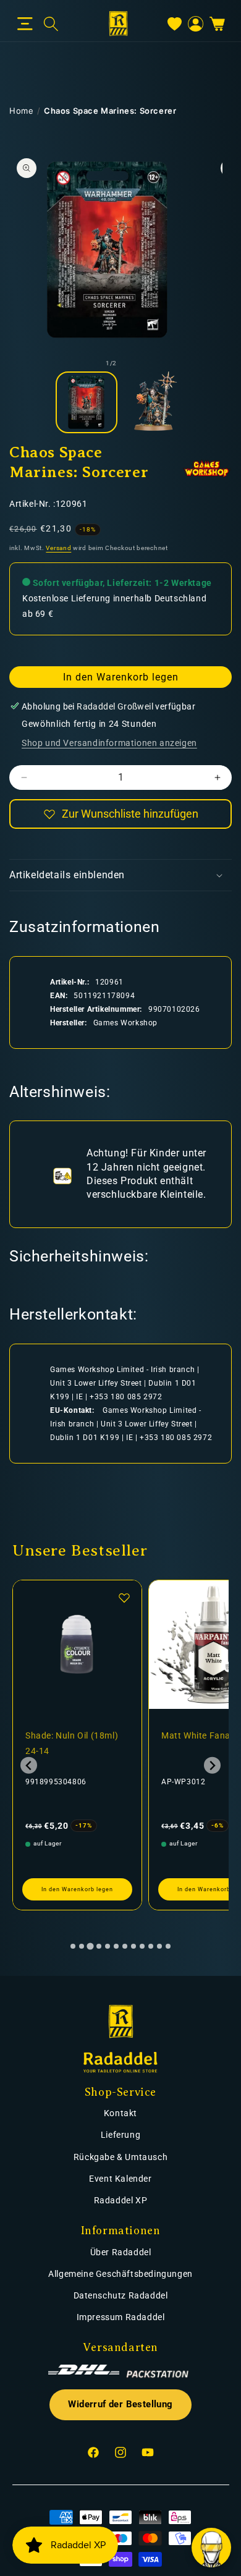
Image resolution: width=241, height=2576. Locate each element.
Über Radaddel (121, 2252)
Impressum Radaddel (121, 2317)
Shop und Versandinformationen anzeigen (109, 743)
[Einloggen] (196, 24)
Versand (58, 548)
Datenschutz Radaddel (121, 2295)
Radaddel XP (121, 2200)
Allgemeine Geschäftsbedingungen (120, 2274)
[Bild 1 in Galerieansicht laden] (87, 402)
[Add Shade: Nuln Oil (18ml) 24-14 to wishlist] (124, 1598)
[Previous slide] (29, 1765)
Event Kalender (120, 2179)
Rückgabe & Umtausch (120, 2157)
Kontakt (120, 2113)
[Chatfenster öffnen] (211, 2548)
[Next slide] (212, 1765)
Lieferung (120, 2135)
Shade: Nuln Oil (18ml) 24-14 (72, 1743)
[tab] (73, 1946)
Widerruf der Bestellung (120, 2404)
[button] (25, 24)
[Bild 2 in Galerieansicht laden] (154, 402)
